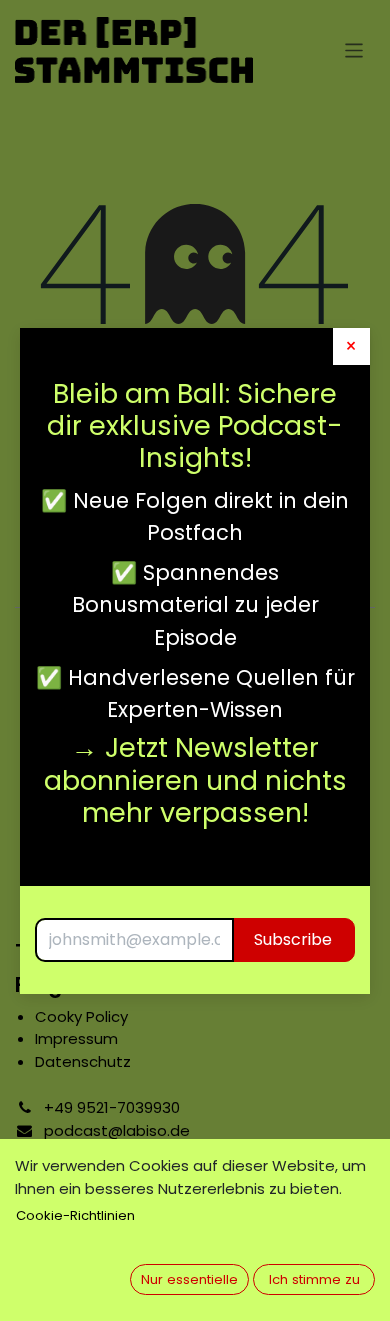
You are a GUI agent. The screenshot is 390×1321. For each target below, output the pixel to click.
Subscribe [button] (293, 939)
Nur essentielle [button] (189, 1279)
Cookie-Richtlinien (75, 1215)
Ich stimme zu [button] (314, 1279)
